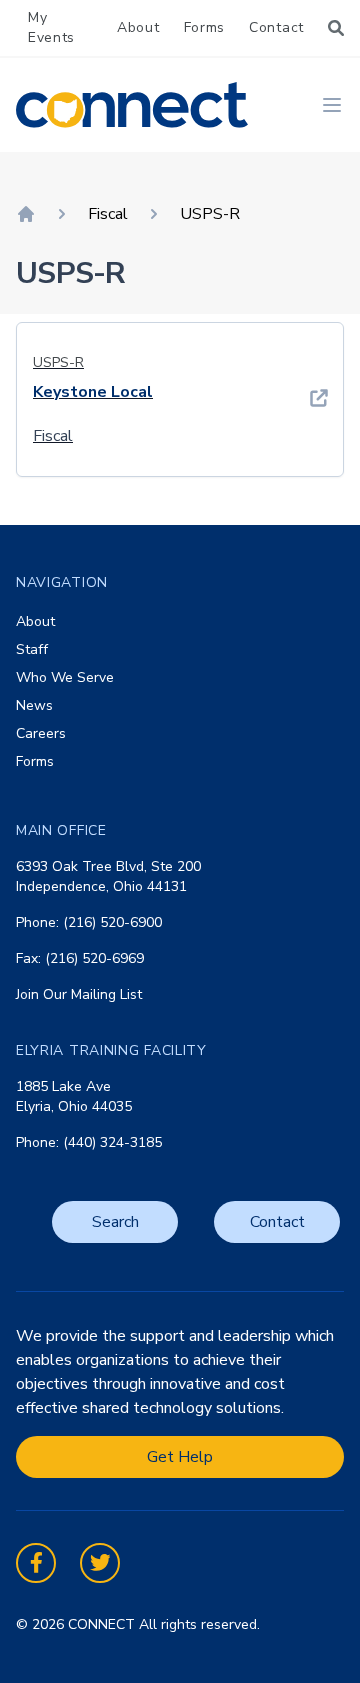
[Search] (336, 28)
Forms (205, 27)
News (34, 705)
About (138, 27)
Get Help (180, 1457)
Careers (41, 733)
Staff (32, 649)
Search (115, 1222)
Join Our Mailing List (79, 994)
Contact (276, 27)
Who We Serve (65, 677)
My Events (51, 27)
